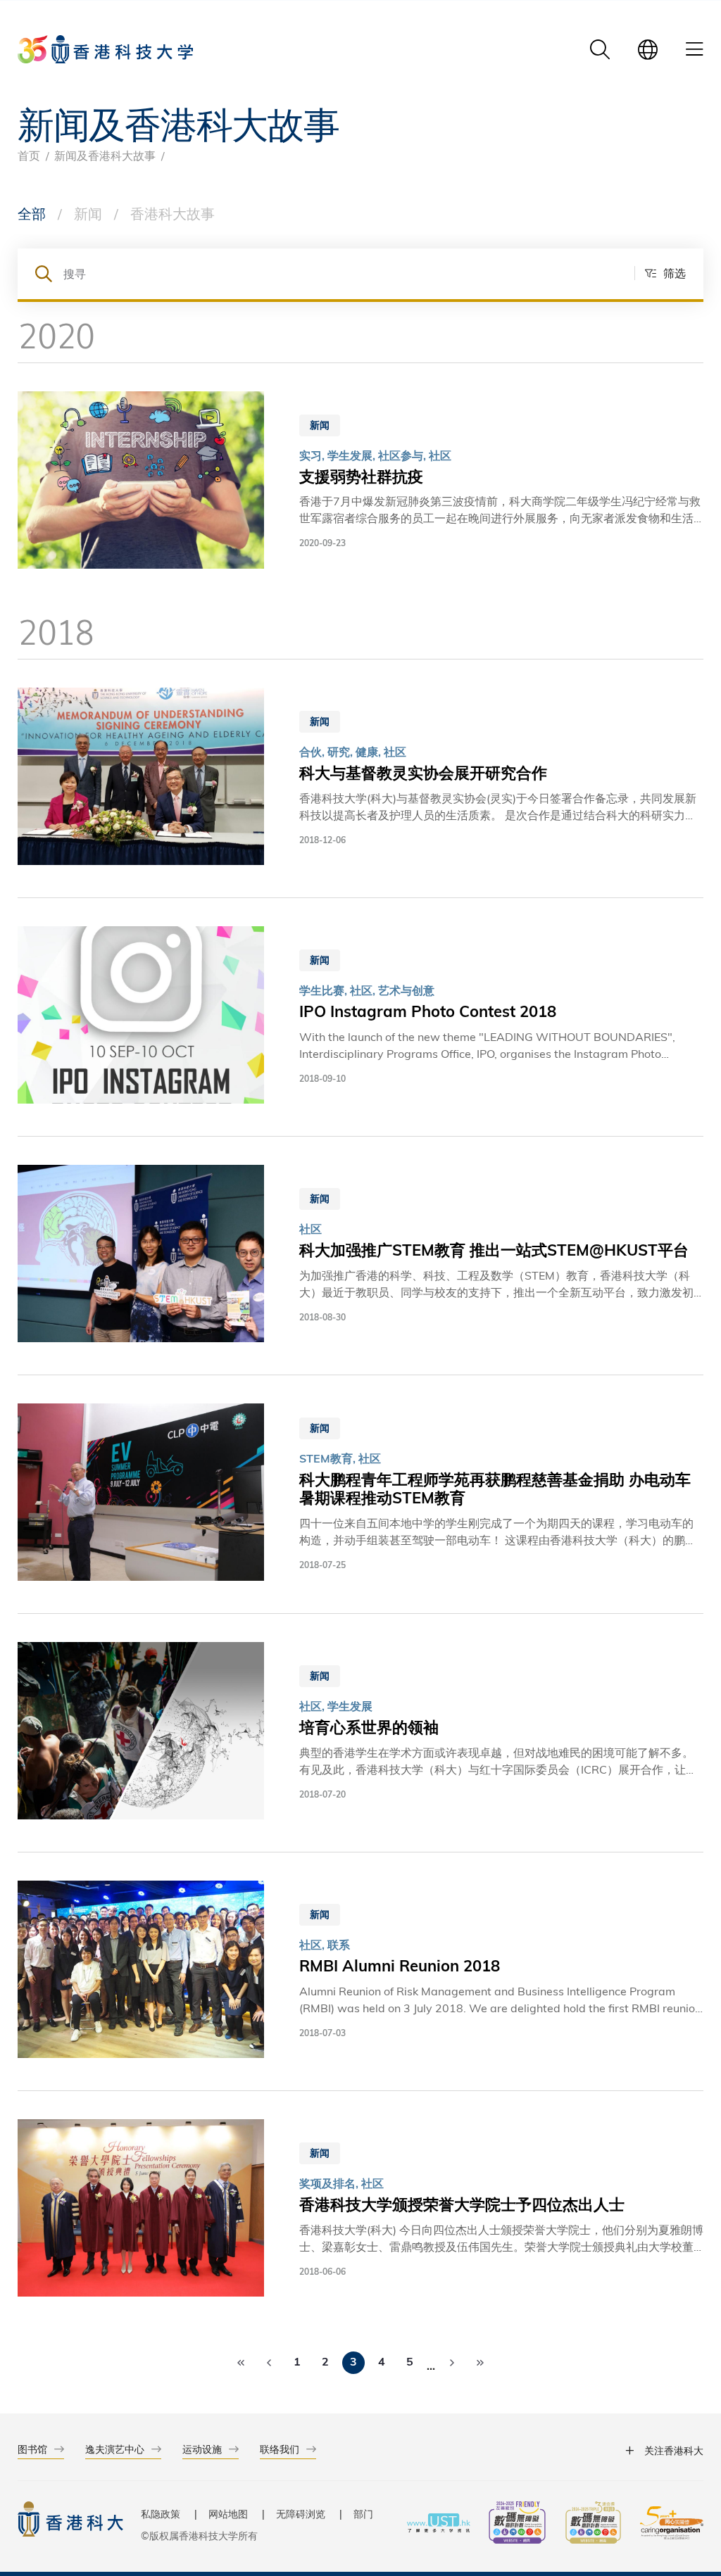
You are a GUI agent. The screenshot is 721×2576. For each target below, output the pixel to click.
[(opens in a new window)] (517, 2524)
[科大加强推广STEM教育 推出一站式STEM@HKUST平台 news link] (360, 1256)
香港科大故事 (173, 213)
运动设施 (202, 2449)
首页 (29, 155)
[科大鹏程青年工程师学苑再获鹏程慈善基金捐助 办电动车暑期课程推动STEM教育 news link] (360, 1494)
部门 (363, 2514)
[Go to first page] (241, 2363)
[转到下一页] (452, 2363)
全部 (32, 213)
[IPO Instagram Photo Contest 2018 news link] (360, 1017)
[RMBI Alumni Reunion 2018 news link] (360, 1971)
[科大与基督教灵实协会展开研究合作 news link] (360, 778)
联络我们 (280, 2449)
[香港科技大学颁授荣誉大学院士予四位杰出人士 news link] (360, 2210)
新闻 (88, 213)
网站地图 (228, 2514)
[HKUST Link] (105, 49)
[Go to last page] (480, 2363)
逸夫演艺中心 (115, 2449)
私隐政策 (161, 2514)
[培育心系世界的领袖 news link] (360, 1733)
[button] (660, 273)
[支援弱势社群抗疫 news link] (360, 482)
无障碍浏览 (301, 2514)
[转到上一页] (269, 2363)
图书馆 (32, 2449)
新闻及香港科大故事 (105, 155)
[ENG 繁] (648, 49)
